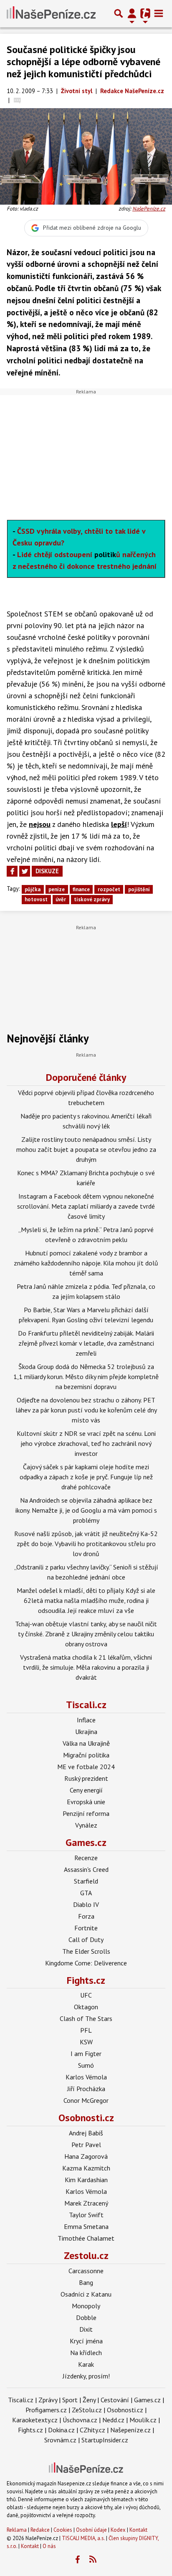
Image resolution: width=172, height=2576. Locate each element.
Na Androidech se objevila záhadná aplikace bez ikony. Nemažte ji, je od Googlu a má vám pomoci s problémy (86, 1510)
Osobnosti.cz (86, 2118)
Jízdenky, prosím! (86, 2376)
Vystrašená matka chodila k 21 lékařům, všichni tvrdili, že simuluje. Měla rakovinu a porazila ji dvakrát (86, 1667)
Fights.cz (86, 1980)
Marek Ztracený (86, 2203)
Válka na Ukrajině (86, 1743)
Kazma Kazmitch (86, 2168)
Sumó (86, 2065)
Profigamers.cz (46, 2410)
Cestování (115, 2400)
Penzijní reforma (86, 1813)
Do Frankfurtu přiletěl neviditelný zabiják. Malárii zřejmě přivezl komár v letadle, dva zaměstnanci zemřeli (86, 1343)
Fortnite (86, 1928)
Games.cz (86, 1842)
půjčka (33, 889)
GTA (86, 1893)
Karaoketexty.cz (35, 2420)
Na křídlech (86, 2353)
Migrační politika (86, 1755)
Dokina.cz (61, 2430)
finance (81, 889)
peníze (57, 889)
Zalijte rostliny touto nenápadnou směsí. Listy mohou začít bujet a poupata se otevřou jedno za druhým (86, 1149)
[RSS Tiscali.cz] (93, 2560)
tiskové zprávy (92, 899)
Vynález (86, 1825)
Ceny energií (86, 1790)
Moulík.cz (143, 2420)
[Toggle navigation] (159, 13)
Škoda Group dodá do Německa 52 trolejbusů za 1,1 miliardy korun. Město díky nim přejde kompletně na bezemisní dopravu (86, 1377)
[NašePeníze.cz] (51, 13)
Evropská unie (86, 1802)
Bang (86, 2282)
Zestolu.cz (86, 2255)
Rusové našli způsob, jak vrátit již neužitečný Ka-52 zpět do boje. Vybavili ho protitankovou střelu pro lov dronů (86, 1544)
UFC (86, 1995)
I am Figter (86, 2054)
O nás (49, 2546)
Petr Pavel (86, 2145)
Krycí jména (86, 2341)
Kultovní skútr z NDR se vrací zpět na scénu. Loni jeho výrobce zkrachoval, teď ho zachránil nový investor (86, 1443)
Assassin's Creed (86, 1869)
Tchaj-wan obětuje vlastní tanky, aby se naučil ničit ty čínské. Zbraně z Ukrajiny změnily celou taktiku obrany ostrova (86, 1634)
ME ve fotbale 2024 (86, 1767)
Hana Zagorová (86, 2156)
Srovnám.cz (60, 2440)
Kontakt (138, 2530)
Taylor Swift (86, 2215)
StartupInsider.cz (105, 2440)
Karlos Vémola (86, 2077)
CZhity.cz (92, 2430)
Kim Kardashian (86, 2180)
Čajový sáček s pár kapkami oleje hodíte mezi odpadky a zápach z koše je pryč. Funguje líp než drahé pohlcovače (86, 1477)
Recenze (86, 1858)
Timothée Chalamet (86, 2238)
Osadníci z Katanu (86, 2294)
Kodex (119, 2530)
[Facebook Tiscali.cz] (78, 2560)
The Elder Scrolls (86, 1951)
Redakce (40, 2530)
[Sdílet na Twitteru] (25, 871)
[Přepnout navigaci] (132, 13)
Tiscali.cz (86, 1705)
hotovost (36, 899)
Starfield (86, 1881)
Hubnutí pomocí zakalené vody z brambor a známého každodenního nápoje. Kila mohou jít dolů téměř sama (86, 1263)
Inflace (86, 1720)
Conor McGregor (86, 2100)
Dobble (86, 2317)
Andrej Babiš (86, 2133)
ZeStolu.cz (87, 2410)
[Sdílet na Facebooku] (12, 871)
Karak (86, 2364)
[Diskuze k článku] (17, 100)
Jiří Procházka (86, 2089)
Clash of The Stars (86, 2018)
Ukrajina (86, 1732)
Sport (70, 2400)
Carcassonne (86, 2271)
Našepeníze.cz (130, 2430)
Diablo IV (86, 1904)
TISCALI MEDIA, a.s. (83, 2538)
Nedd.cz (113, 2420)
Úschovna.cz (80, 2420)
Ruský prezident (86, 1778)
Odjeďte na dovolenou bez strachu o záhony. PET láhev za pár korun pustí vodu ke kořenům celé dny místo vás (86, 1410)
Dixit (86, 2329)
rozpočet (109, 889)
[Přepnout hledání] (119, 13)
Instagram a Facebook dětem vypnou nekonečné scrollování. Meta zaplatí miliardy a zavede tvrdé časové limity (86, 1206)
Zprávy (48, 2400)
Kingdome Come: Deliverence (86, 1963)
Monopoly (86, 2306)
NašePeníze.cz (149, 209)
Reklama (17, 2530)
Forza (86, 1916)
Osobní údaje (91, 2530)
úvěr (61, 899)
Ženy (89, 2400)
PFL (86, 2030)
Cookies (63, 2530)
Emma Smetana (86, 2226)
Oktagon (86, 2007)
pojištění (139, 889)
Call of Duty (86, 1940)
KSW (86, 2042)
